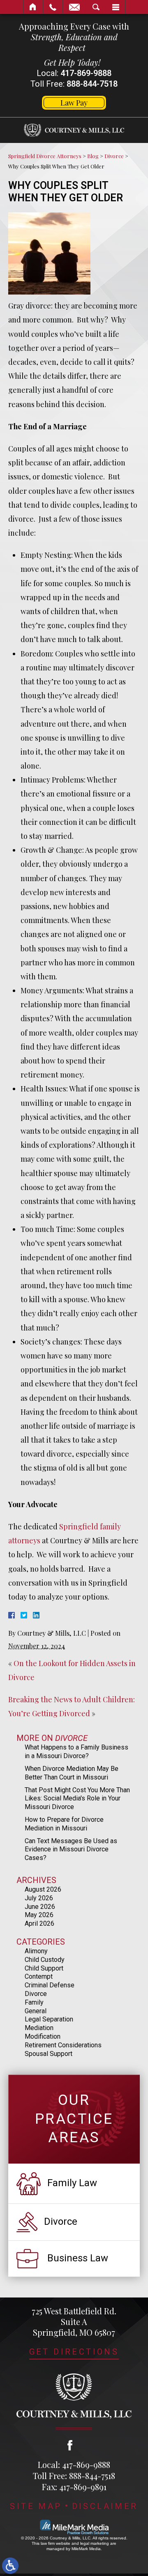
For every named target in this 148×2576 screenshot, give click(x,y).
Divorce (114, 156)
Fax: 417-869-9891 (74, 2487)
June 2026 (40, 1907)
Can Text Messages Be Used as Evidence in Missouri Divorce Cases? (71, 1850)
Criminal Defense (50, 1985)
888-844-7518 (92, 84)
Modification (43, 2036)
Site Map (36, 2506)
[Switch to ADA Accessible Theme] (10, 2566)
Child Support (44, 1968)
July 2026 (39, 1898)
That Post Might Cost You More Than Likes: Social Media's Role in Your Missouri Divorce (77, 1799)
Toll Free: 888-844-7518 (74, 2476)
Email (74, 7)
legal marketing (95, 2543)
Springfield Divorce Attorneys (45, 156)
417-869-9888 (86, 73)
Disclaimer (105, 2506)
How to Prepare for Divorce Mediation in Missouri (64, 1824)
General (36, 2011)
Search (96, 7)
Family (34, 2002)
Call (53, 7)
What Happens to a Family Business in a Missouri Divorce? (76, 1752)
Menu (116, 7)
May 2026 (39, 1915)
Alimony (36, 1951)
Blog (93, 156)
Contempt (39, 1976)
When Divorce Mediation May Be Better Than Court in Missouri (72, 1773)
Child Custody (45, 1960)
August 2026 (43, 1889)
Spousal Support (49, 2054)
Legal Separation (49, 2019)
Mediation (39, 2028)
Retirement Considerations (63, 2045)
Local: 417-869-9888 (74, 2464)
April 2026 (39, 1923)
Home (33, 7)
